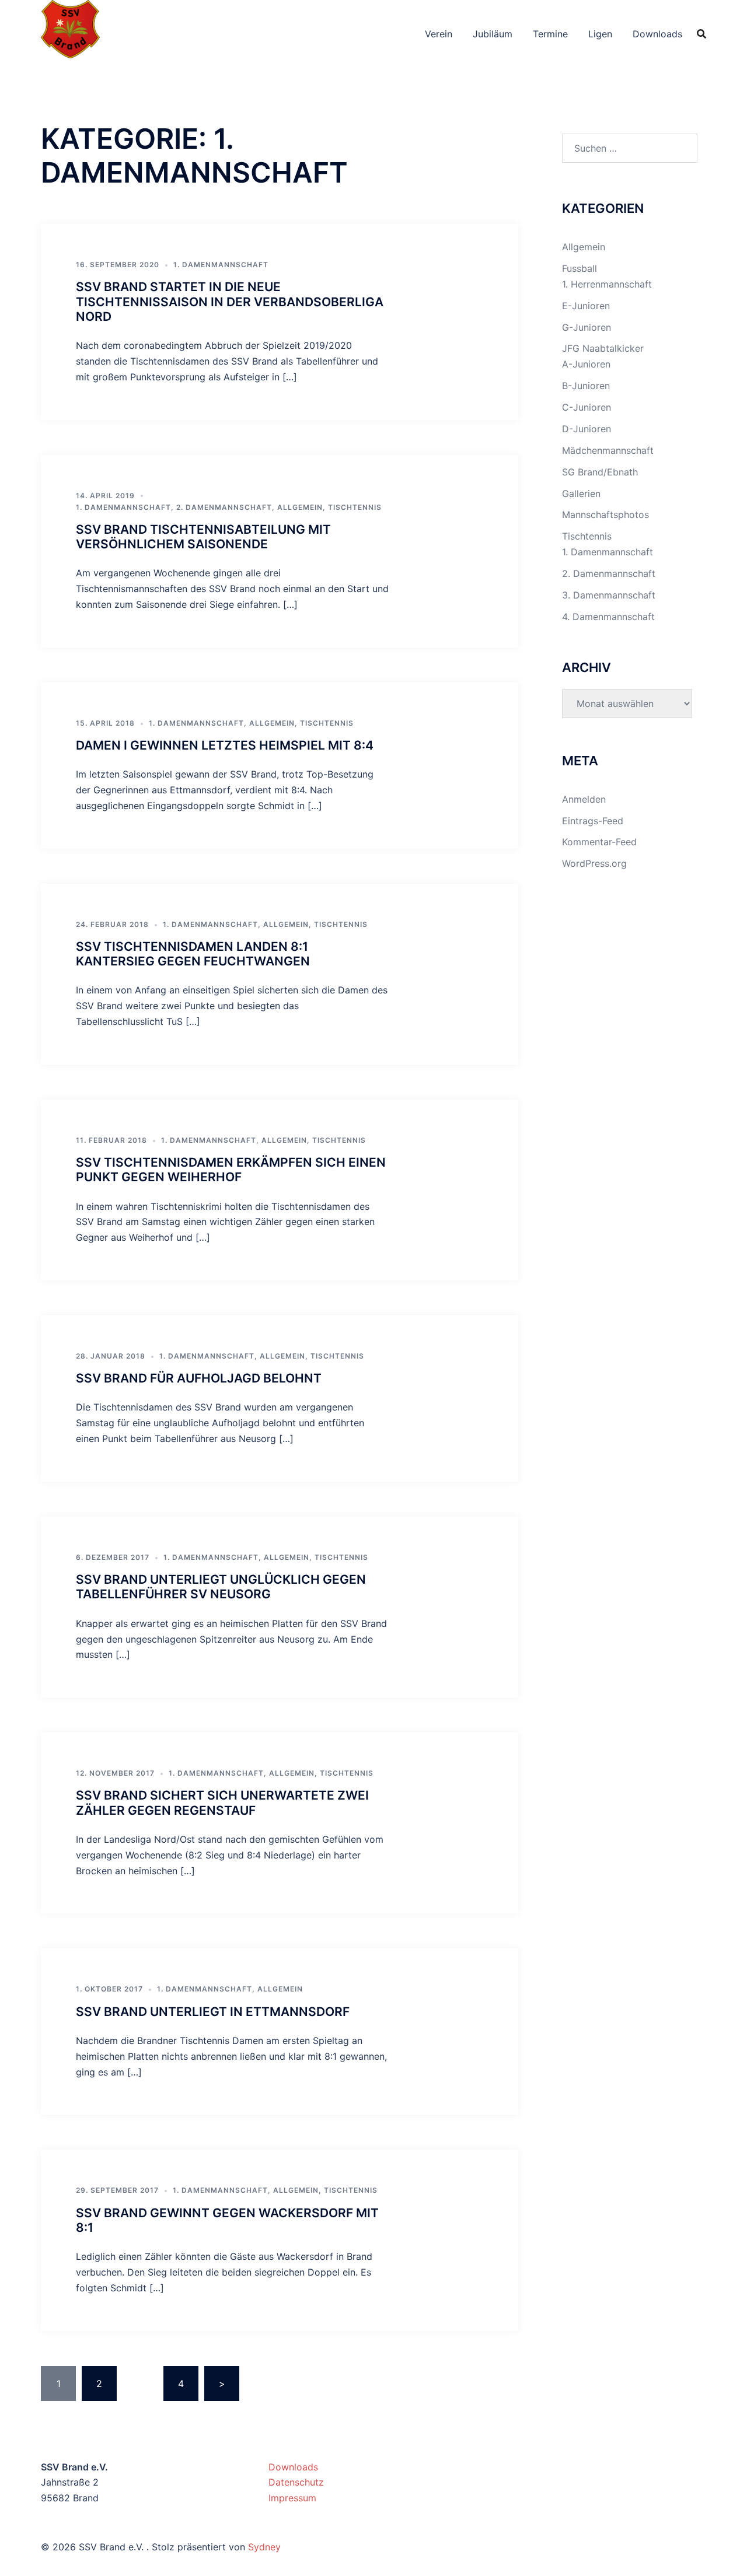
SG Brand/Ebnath (600, 472)
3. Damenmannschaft (609, 595)
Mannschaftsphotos (605, 514)
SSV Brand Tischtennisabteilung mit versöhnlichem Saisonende (203, 537)
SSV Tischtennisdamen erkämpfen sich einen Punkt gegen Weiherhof (231, 1170)
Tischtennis (355, 507)
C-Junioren (587, 407)
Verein (439, 34)
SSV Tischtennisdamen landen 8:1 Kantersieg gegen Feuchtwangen (193, 954)
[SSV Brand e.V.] (70, 33)
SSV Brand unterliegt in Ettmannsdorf (213, 2012)
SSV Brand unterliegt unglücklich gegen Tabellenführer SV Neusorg (221, 1587)
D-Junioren (587, 429)
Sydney (264, 2547)
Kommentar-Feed (599, 842)
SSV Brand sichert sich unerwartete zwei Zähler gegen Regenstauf (222, 1803)
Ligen (600, 34)
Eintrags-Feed (593, 821)
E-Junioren (586, 306)
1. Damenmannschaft (221, 265)
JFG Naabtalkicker (603, 348)
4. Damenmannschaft (608, 617)
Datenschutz (296, 2482)
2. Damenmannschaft (224, 507)
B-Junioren (586, 386)
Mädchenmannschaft (608, 450)
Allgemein (300, 507)
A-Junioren (586, 364)
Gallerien (581, 494)
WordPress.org (594, 863)
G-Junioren (587, 327)
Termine (550, 34)
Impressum (292, 2498)
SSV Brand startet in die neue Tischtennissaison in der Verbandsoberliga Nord (230, 301)
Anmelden (584, 799)
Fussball (580, 268)
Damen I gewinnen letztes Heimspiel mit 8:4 (225, 745)
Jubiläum (493, 34)
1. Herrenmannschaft (607, 284)
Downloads (657, 34)
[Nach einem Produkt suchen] (701, 34)
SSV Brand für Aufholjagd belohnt (199, 1378)
